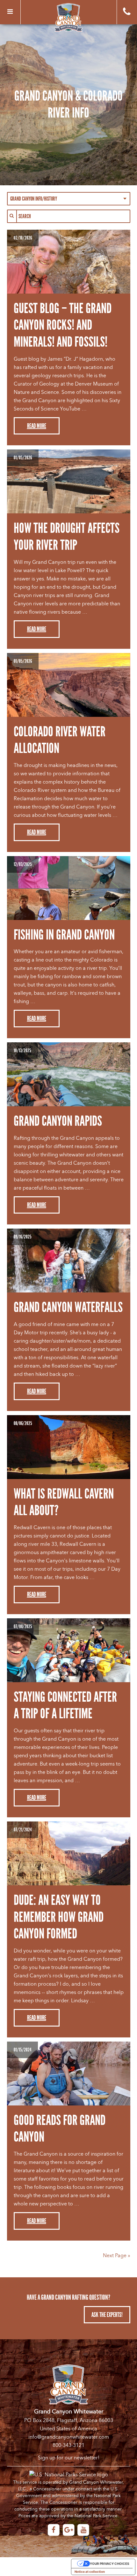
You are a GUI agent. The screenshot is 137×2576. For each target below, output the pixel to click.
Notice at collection (90, 2572)
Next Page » (117, 2256)
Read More (37, 426)
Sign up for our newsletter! (69, 2458)
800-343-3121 (68, 2445)
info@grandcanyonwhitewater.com (69, 2437)
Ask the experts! (107, 2315)
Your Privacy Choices (110, 2564)
